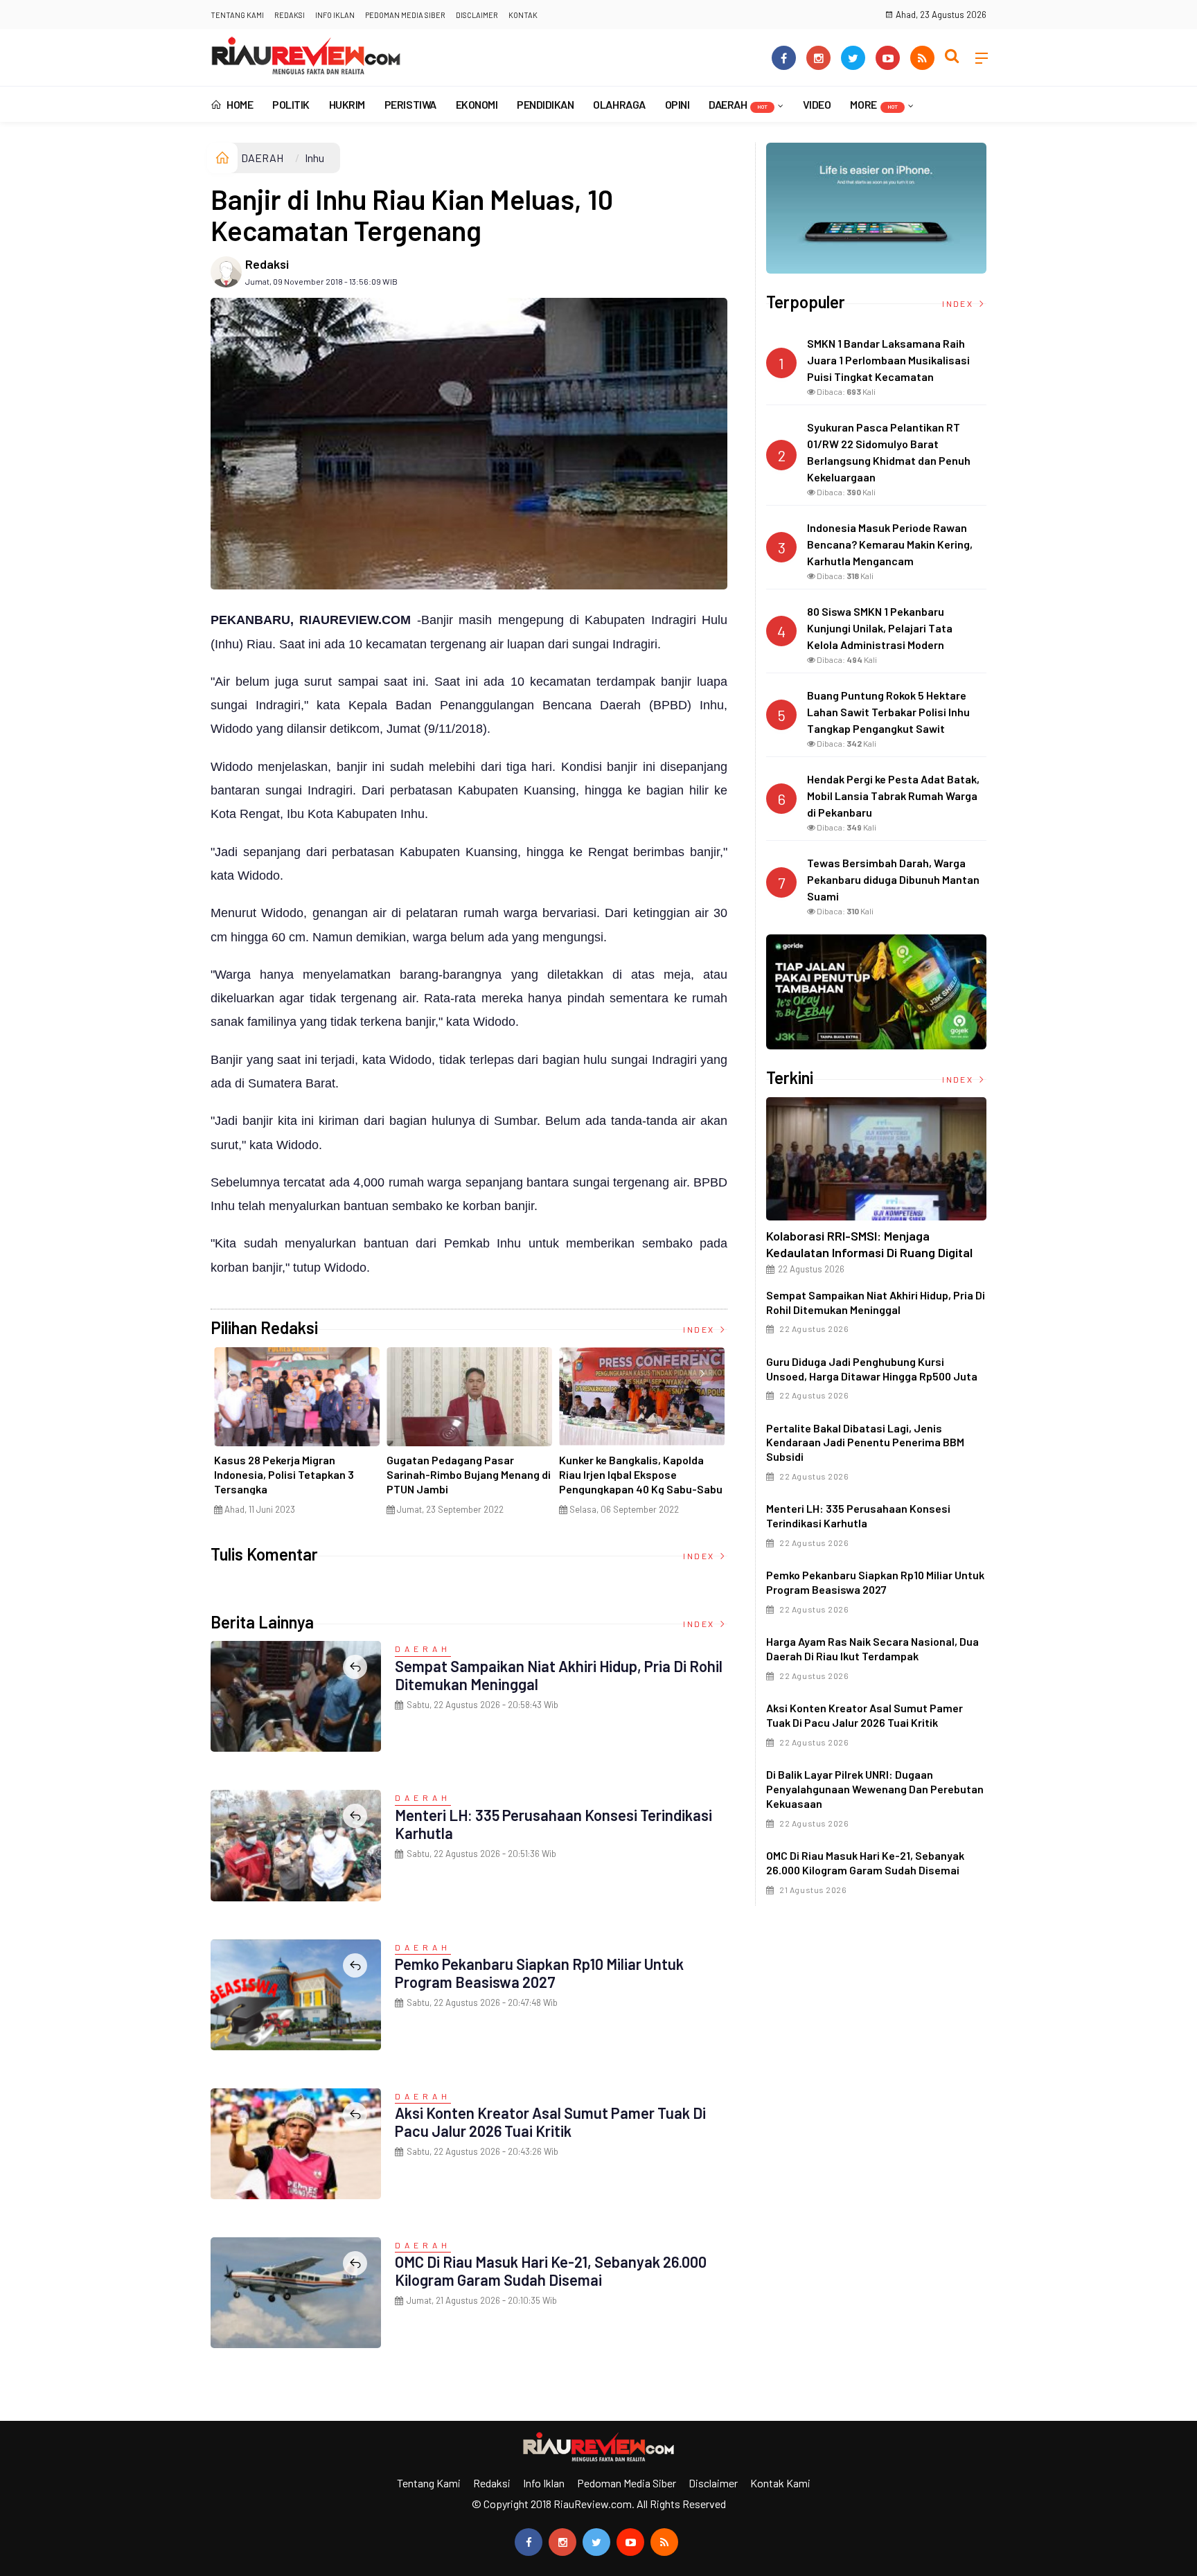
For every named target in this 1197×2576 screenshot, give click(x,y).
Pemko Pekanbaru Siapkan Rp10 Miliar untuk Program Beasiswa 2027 (539, 1973)
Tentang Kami (237, 15)
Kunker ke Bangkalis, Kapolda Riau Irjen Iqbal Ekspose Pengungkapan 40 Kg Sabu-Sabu (641, 1474)
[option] (297, 1437)
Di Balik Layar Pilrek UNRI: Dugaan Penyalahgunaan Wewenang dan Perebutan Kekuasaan (875, 1789)
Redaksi (290, 15)
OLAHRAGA (619, 104)
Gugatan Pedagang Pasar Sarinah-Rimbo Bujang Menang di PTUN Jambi (469, 1474)
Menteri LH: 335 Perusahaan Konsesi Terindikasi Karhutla (858, 1516)
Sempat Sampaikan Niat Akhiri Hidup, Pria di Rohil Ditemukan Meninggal (876, 1302)
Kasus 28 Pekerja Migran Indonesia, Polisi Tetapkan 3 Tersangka (284, 1474)
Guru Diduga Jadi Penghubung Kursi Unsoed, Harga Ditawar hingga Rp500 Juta (872, 1369)
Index (700, 1329)
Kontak (523, 15)
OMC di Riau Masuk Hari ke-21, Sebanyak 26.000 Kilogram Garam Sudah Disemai (551, 2271)
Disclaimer (477, 15)
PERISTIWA (410, 104)
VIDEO (817, 104)
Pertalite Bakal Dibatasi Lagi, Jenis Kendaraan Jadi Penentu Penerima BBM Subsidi (865, 1442)
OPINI (677, 104)
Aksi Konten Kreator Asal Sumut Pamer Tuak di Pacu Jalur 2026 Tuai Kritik (550, 2122)
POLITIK (291, 104)
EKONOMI (477, 104)
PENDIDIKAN (545, 104)
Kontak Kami (780, 2483)
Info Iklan (335, 15)
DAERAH (738, 104)
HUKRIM (347, 104)
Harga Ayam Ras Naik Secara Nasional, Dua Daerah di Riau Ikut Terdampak (872, 1649)
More (874, 104)
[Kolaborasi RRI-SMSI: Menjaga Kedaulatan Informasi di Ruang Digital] (876, 1159)
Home (239, 104)
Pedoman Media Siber (405, 15)
